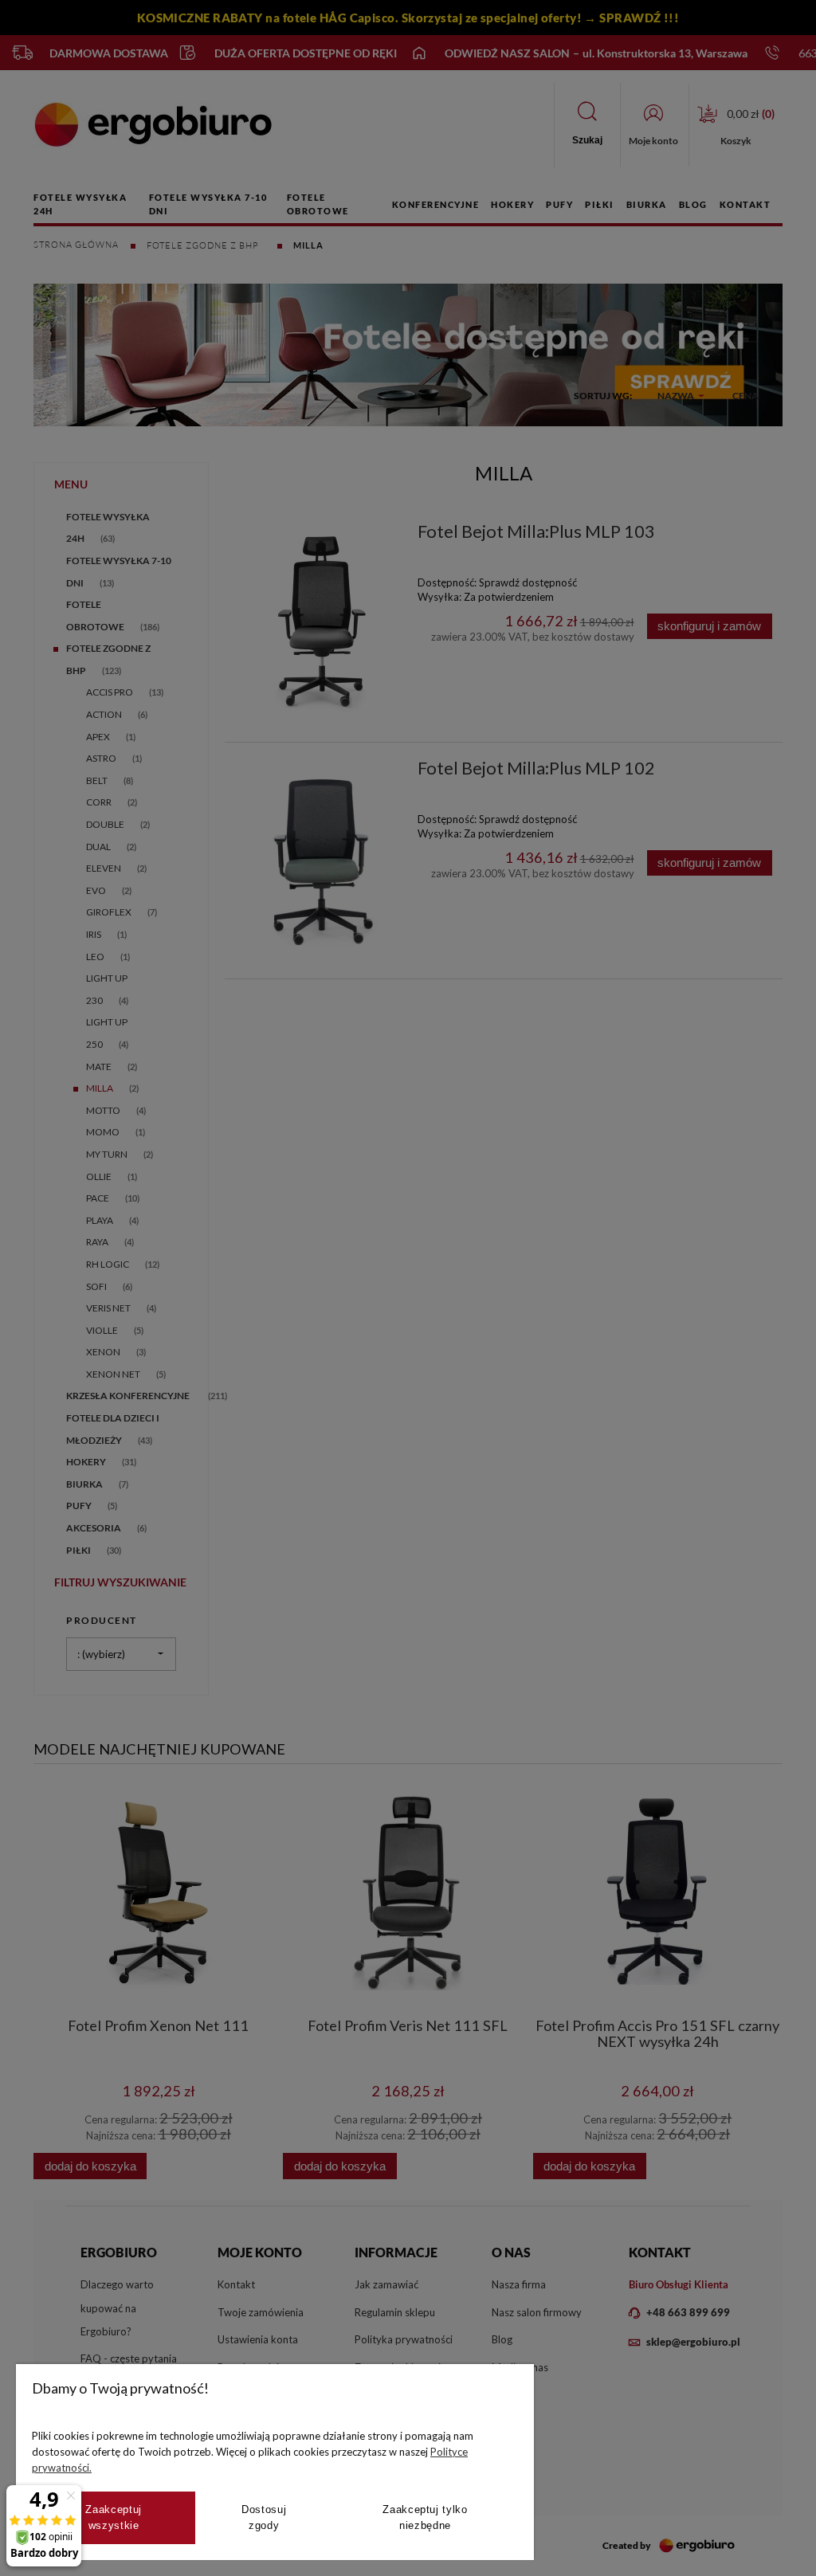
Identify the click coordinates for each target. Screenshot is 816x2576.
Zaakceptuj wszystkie (114, 2517)
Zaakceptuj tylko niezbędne (425, 2517)
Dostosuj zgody (264, 2517)
